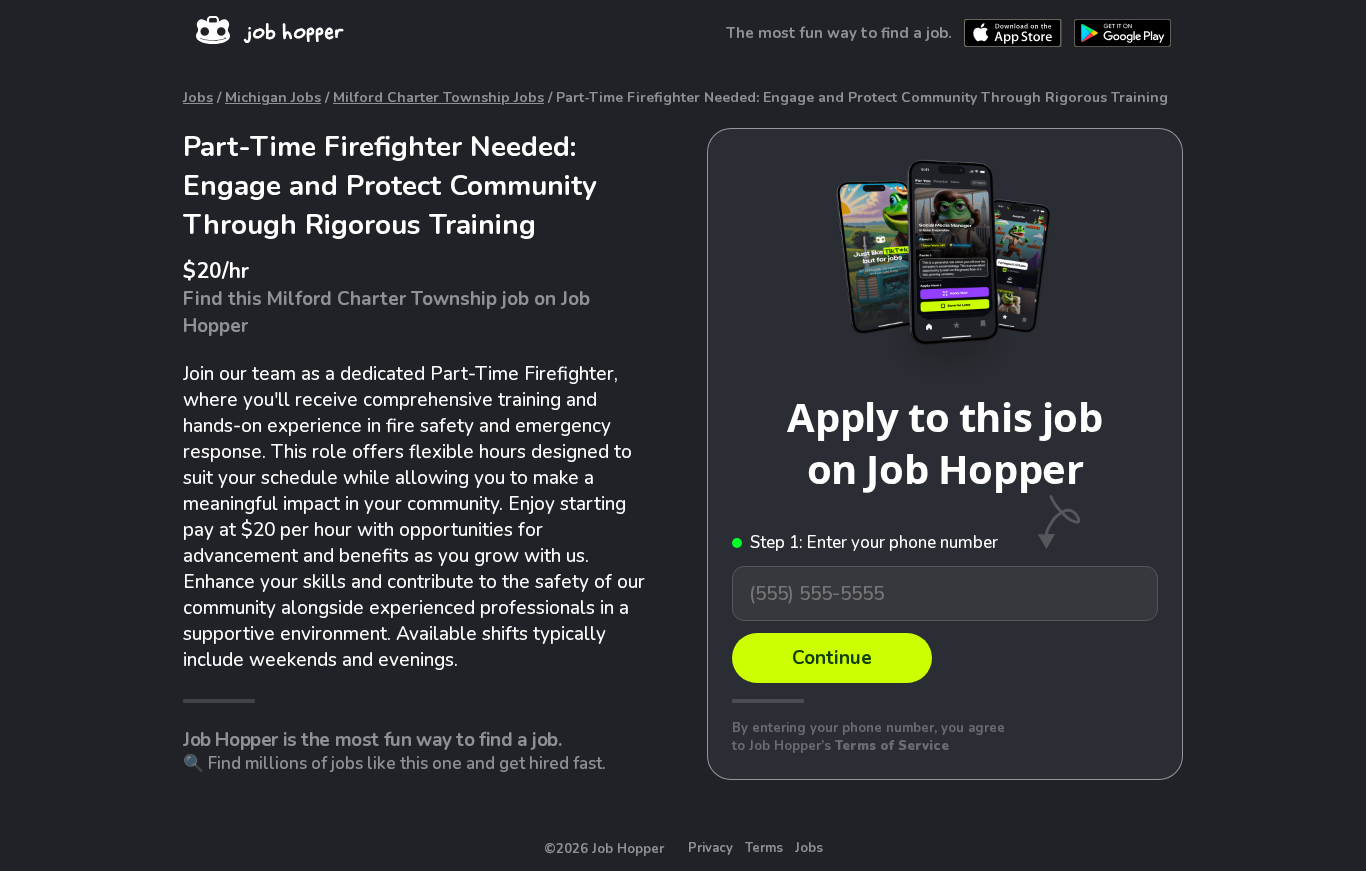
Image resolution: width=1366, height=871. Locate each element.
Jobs (198, 97)
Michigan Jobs (273, 97)
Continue (832, 658)
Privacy (710, 848)
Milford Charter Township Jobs (438, 97)
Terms (764, 848)
